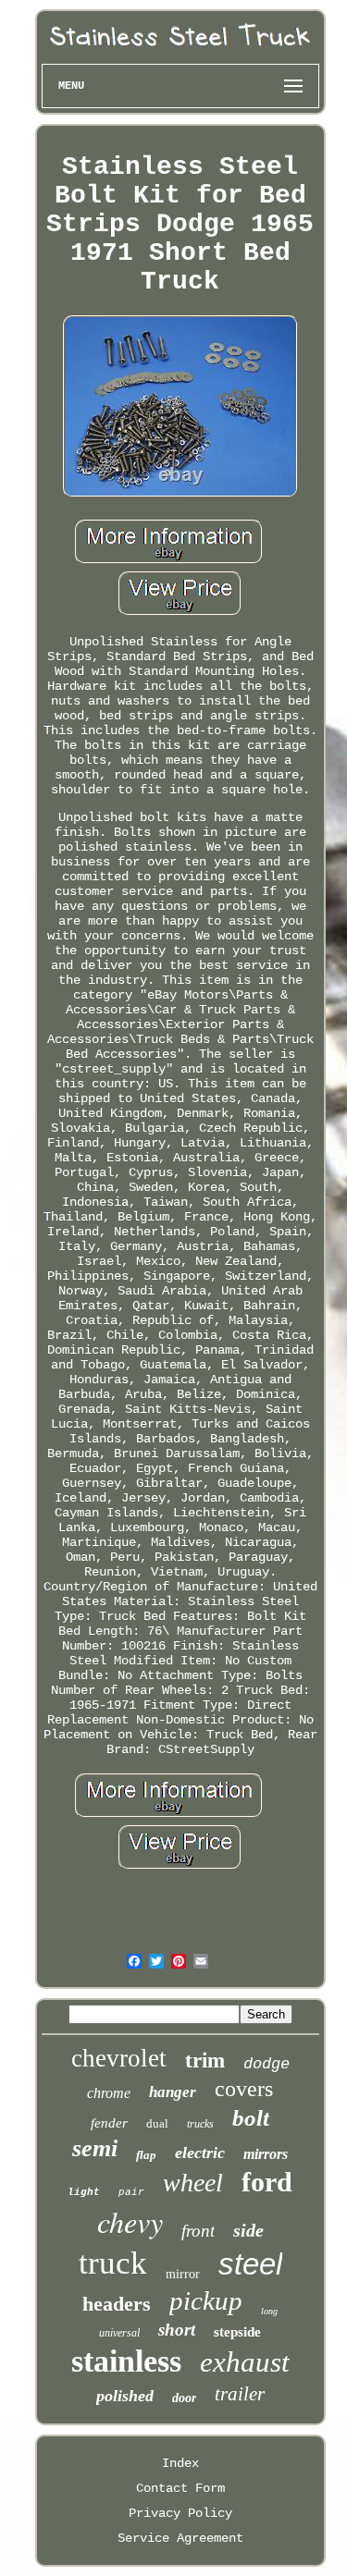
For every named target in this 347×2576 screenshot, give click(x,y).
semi (95, 2148)
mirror (183, 2274)
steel (250, 2264)
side (248, 2230)
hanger (173, 2092)
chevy (130, 2221)
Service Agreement (180, 2538)
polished (125, 2396)
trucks (200, 2124)
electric (200, 2153)
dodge (266, 2064)
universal (119, 2333)
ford (267, 2182)
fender (109, 2123)
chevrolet (119, 2058)
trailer (240, 2394)
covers (244, 2089)
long (269, 2311)
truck (113, 2263)
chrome (109, 2093)
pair (131, 2192)
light (84, 2192)
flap (146, 2155)
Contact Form (180, 2488)
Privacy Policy (180, 2513)
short (177, 2330)
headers (117, 2304)
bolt (251, 2118)
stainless (126, 2361)
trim (205, 2061)
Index (180, 2463)
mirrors (266, 2154)
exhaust (245, 2362)
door (184, 2398)
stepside (237, 2332)
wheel (193, 2183)
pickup (206, 2300)
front (198, 2231)
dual (157, 2123)
